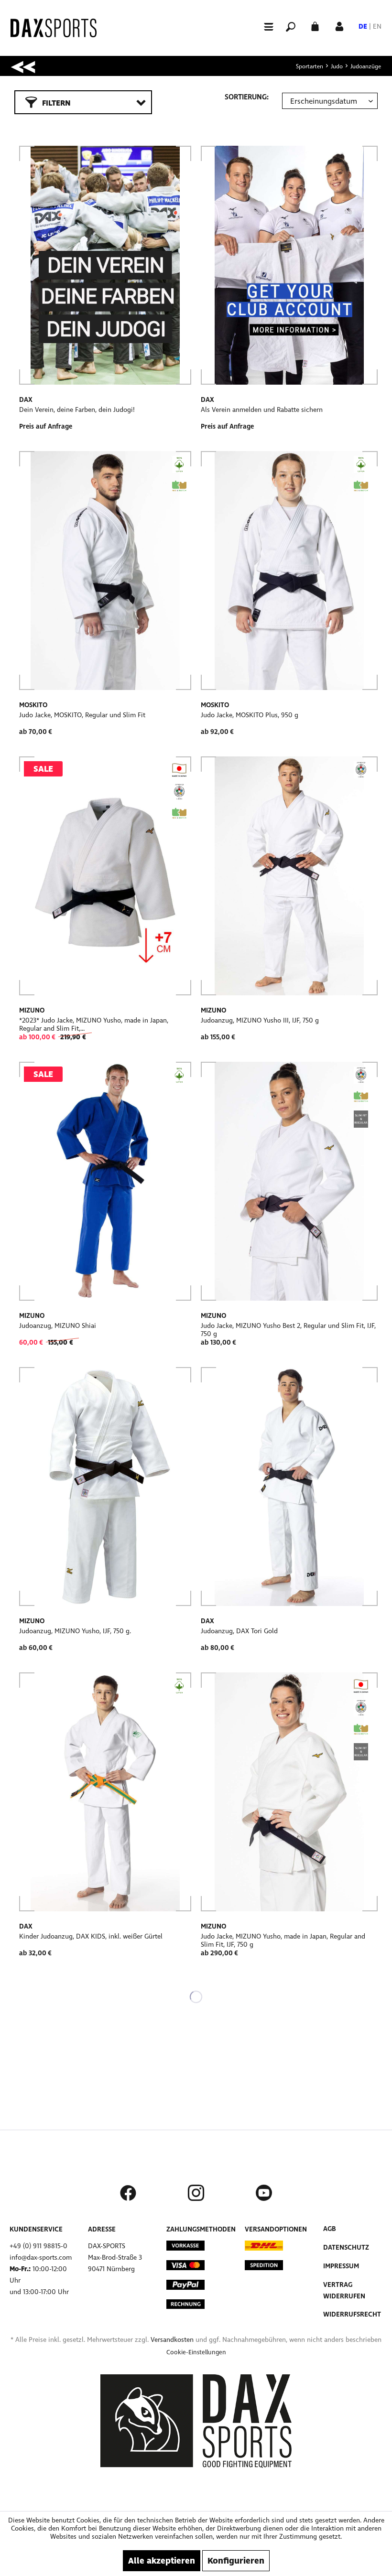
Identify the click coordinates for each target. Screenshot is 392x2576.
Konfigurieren (236, 2561)
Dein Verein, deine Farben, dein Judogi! (77, 410)
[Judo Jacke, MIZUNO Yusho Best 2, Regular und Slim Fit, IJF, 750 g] (289, 1181)
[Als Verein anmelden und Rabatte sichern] (289, 265)
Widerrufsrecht (352, 2314)
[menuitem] (264, 26)
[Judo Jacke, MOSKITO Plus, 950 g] (289, 571)
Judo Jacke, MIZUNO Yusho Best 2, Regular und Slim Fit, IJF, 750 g (288, 1330)
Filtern (56, 103)
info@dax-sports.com (41, 2258)
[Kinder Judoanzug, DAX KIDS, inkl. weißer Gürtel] (105, 1792)
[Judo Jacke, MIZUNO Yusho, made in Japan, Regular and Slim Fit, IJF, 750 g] (289, 1792)
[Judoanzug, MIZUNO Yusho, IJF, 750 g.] (105, 1487)
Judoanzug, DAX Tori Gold (239, 1631)
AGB (330, 2229)
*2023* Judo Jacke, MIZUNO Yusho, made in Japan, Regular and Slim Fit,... (94, 1024)
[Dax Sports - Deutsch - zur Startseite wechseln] (54, 28)
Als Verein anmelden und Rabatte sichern (262, 410)
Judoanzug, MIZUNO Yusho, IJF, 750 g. (75, 1631)
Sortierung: (247, 97)
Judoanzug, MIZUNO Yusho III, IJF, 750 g (260, 1020)
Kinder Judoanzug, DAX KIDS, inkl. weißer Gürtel (91, 1936)
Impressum (341, 2266)
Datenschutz (346, 2247)
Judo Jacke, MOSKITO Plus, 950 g (250, 715)
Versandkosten (172, 2340)
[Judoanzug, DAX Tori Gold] (289, 1487)
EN (377, 27)
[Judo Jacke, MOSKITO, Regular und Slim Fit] (105, 571)
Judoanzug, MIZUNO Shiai (58, 1326)
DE (363, 27)
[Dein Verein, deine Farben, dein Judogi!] (105, 265)
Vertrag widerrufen (344, 2290)
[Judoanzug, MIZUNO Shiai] (105, 1181)
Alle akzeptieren (162, 2561)
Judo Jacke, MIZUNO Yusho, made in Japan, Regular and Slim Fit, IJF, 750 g (283, 1940)
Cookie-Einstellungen (196, 2352)
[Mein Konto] (339, 26)
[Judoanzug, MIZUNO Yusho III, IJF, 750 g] (289, 876)
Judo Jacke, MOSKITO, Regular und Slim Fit (82, 715)
